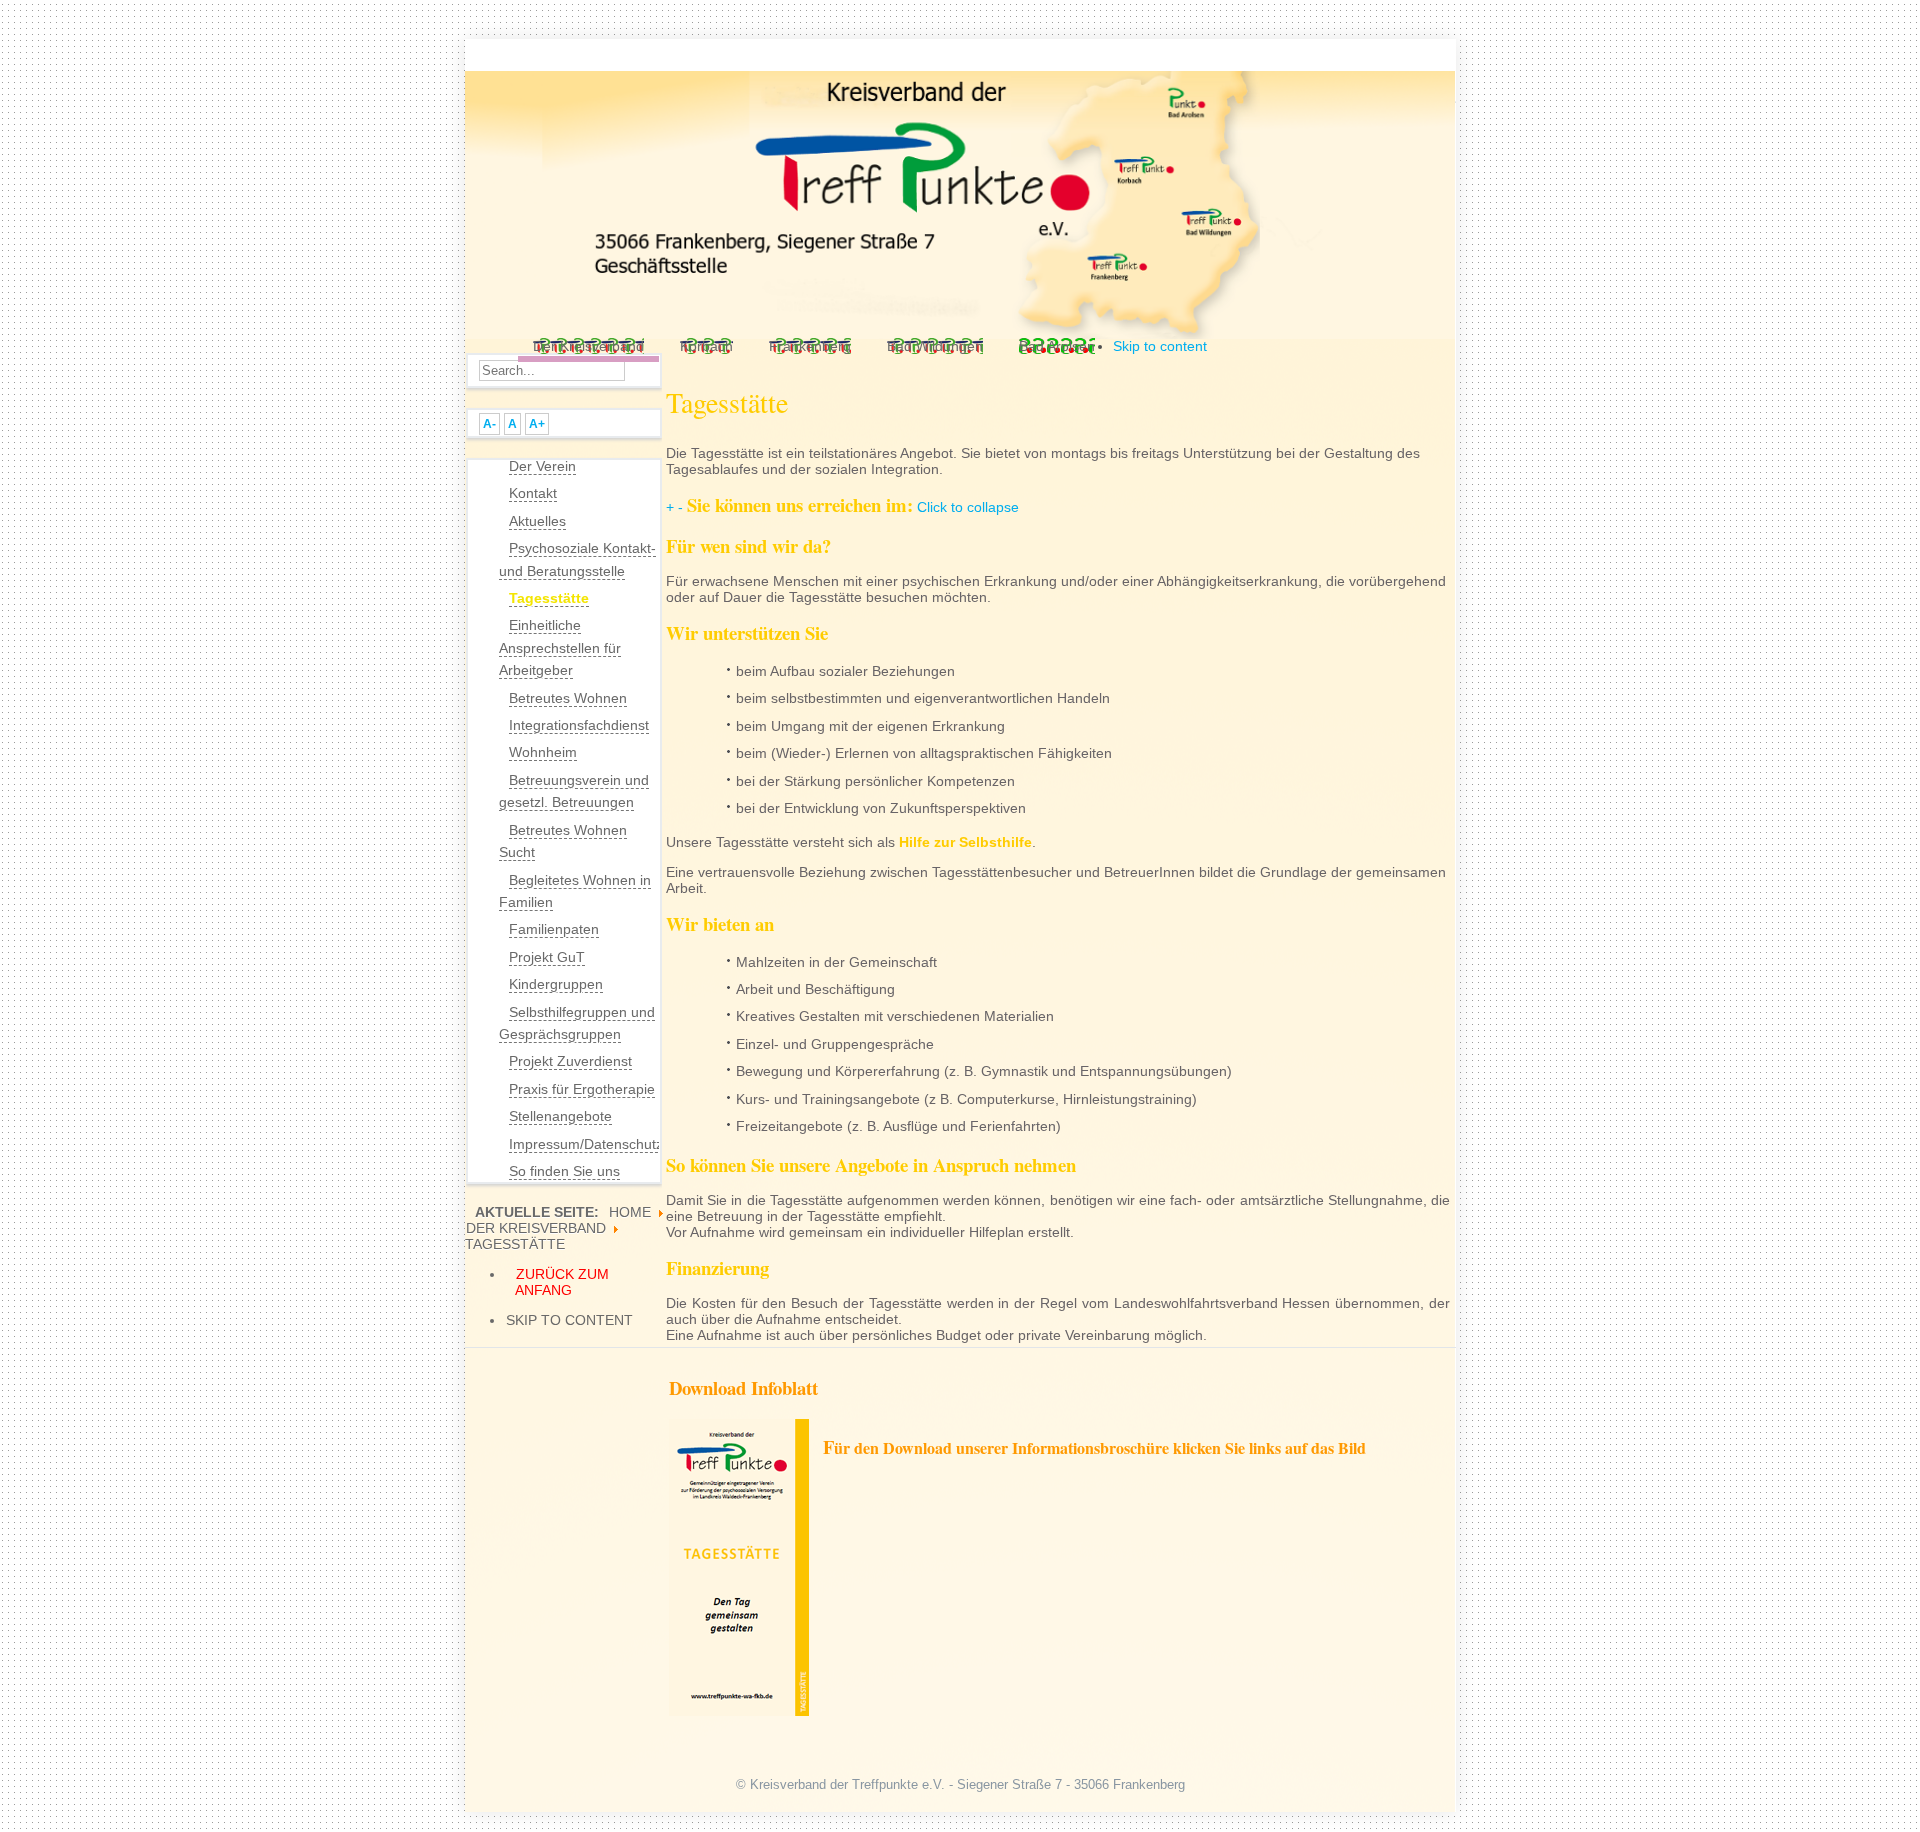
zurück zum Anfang (562, 1282)
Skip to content (1160, 346)
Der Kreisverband (536, 1228)
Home (630, 1212)
